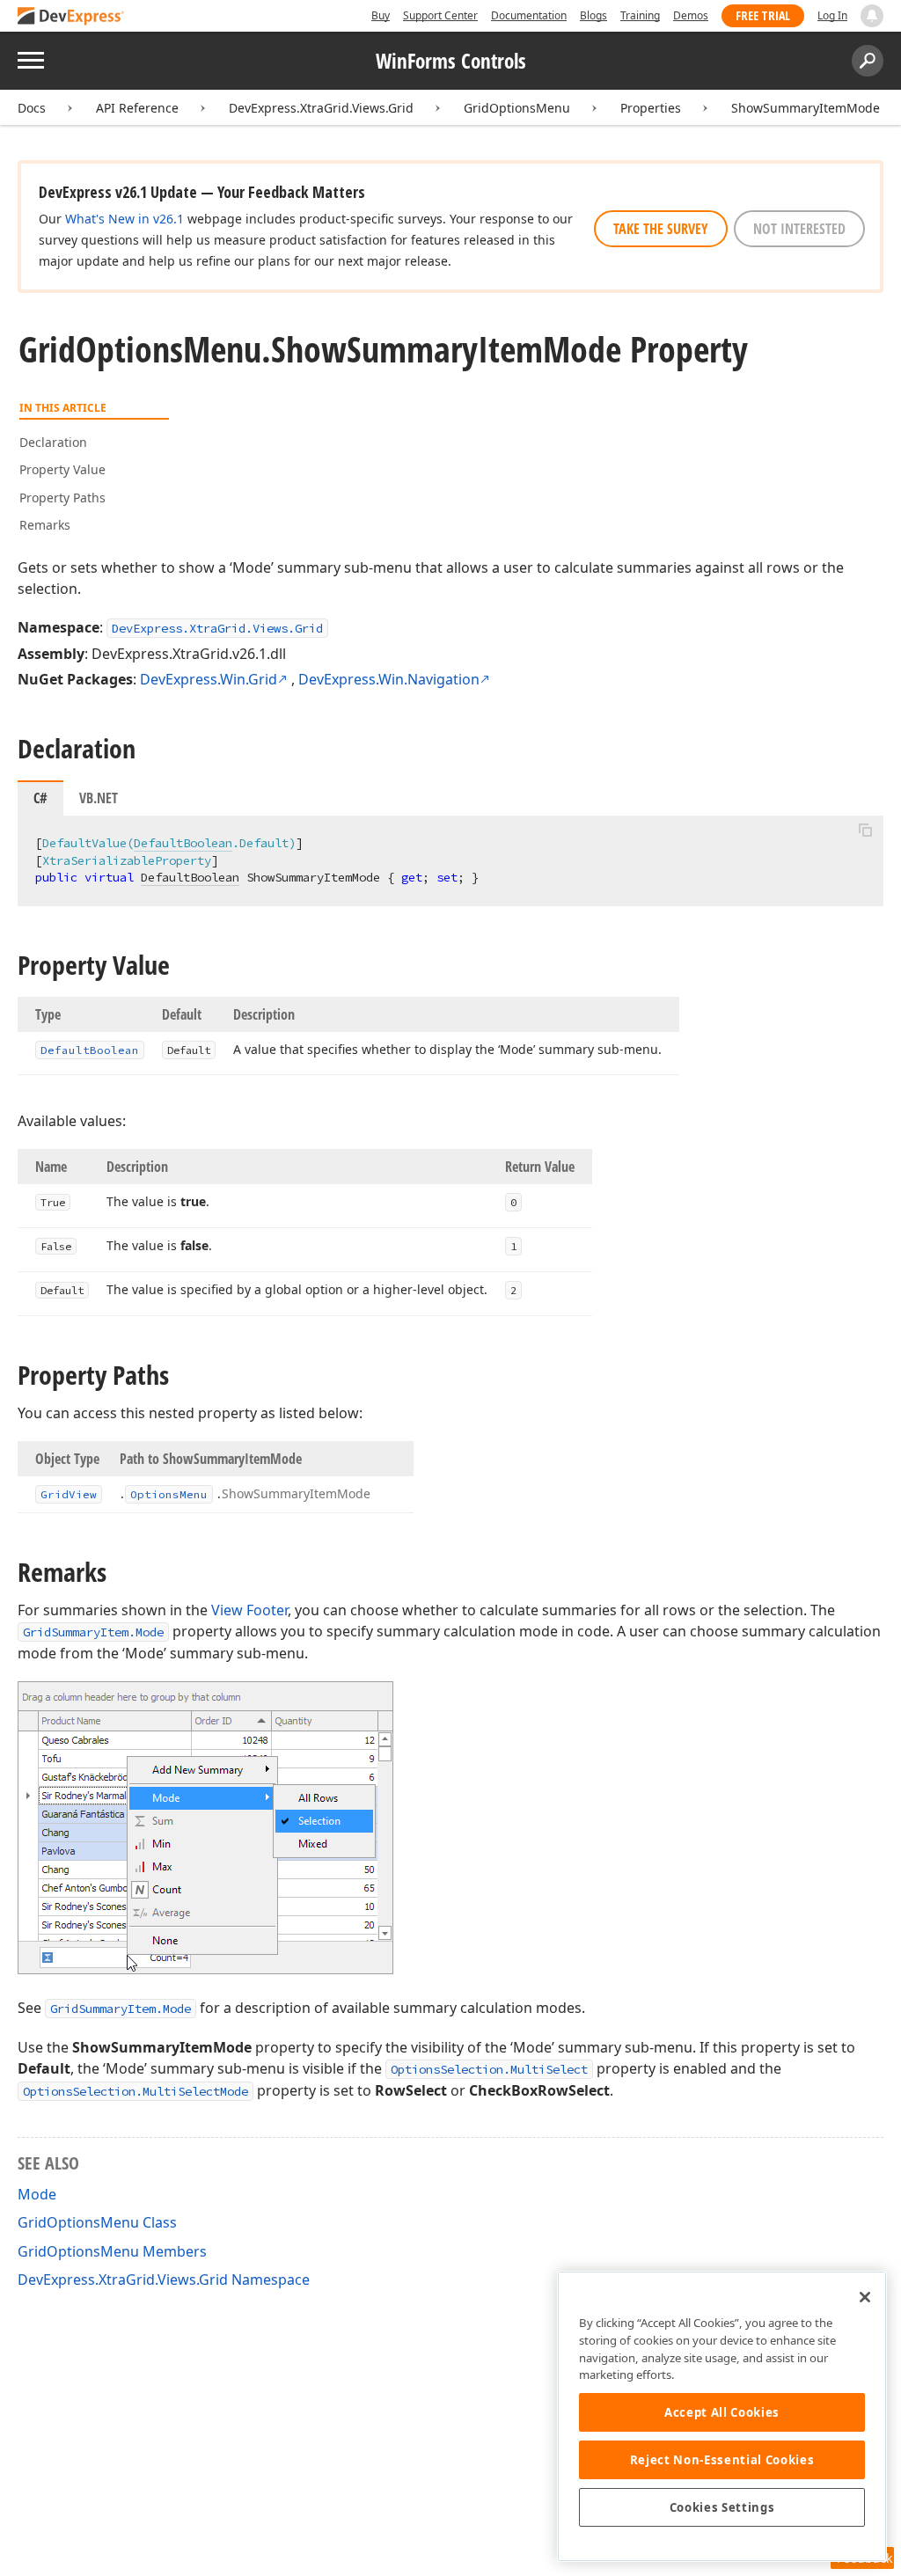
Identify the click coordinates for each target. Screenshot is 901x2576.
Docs (32, 108)
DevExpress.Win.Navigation (389, 679)
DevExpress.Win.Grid (209, 679)
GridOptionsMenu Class (97, 2222)
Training (640, 15)
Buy (381, 15)
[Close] (865, 2297)
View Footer (249, 1610)
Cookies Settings (722, 2507)
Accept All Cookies (722, 2412)
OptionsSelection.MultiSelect (489, 2069)
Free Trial (763, 15)
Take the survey (661, 229)
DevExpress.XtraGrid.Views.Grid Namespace (164, 2280)
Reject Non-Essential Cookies (722, 2460)
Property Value (62, 469)
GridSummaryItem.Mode (93, 1632)
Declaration (53, 442)
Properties (651, 108)
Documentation (529, 15)
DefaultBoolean (183, 843)
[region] (722, 2416)
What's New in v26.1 (125, 219)
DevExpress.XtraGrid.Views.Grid (321, 108)
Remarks (45, 525)
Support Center (440, 15)
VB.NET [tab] (99, 798)
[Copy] (865, 831)
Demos (691, 15)
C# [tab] (40, 798)
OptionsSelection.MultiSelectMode (136, 2091)
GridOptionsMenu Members (112, 2251)
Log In (832, 15)
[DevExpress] (71, 17)
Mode (37, 2194)
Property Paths (62, 498)
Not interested (799, 229)
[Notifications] (872, 16)
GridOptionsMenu (517, 108)
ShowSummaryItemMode (806, 108)
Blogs (593, 15)
